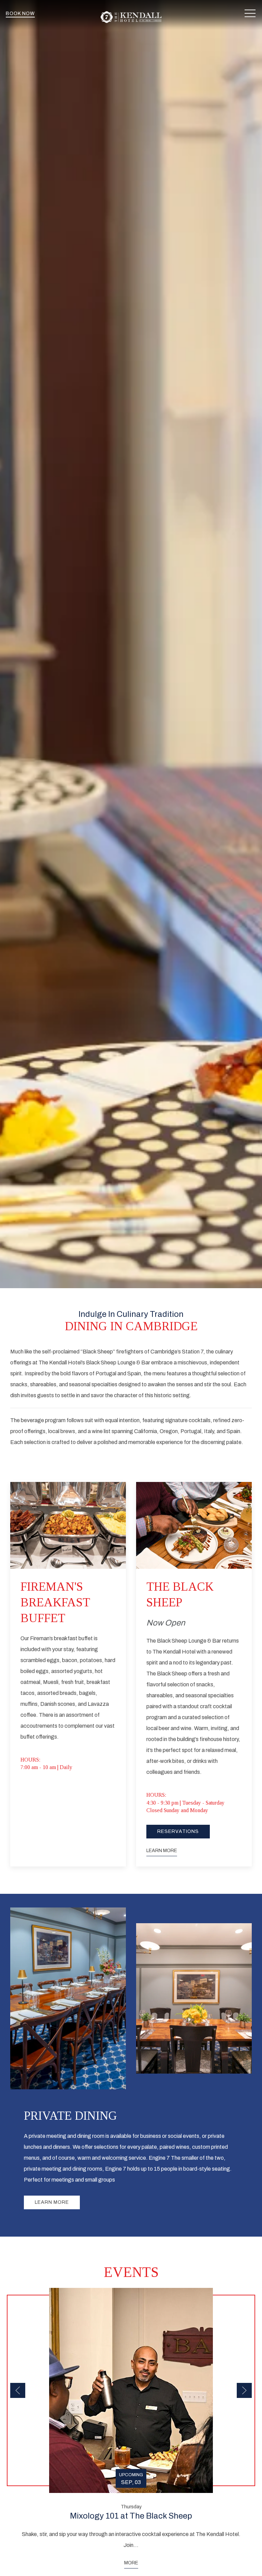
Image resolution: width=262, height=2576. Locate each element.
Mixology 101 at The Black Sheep (131, 2516)
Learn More (52, 2202)
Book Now (20, 14)
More (131, 2563)
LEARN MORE (162, 1851)
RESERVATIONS (178, 1831)
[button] (250, 14)
